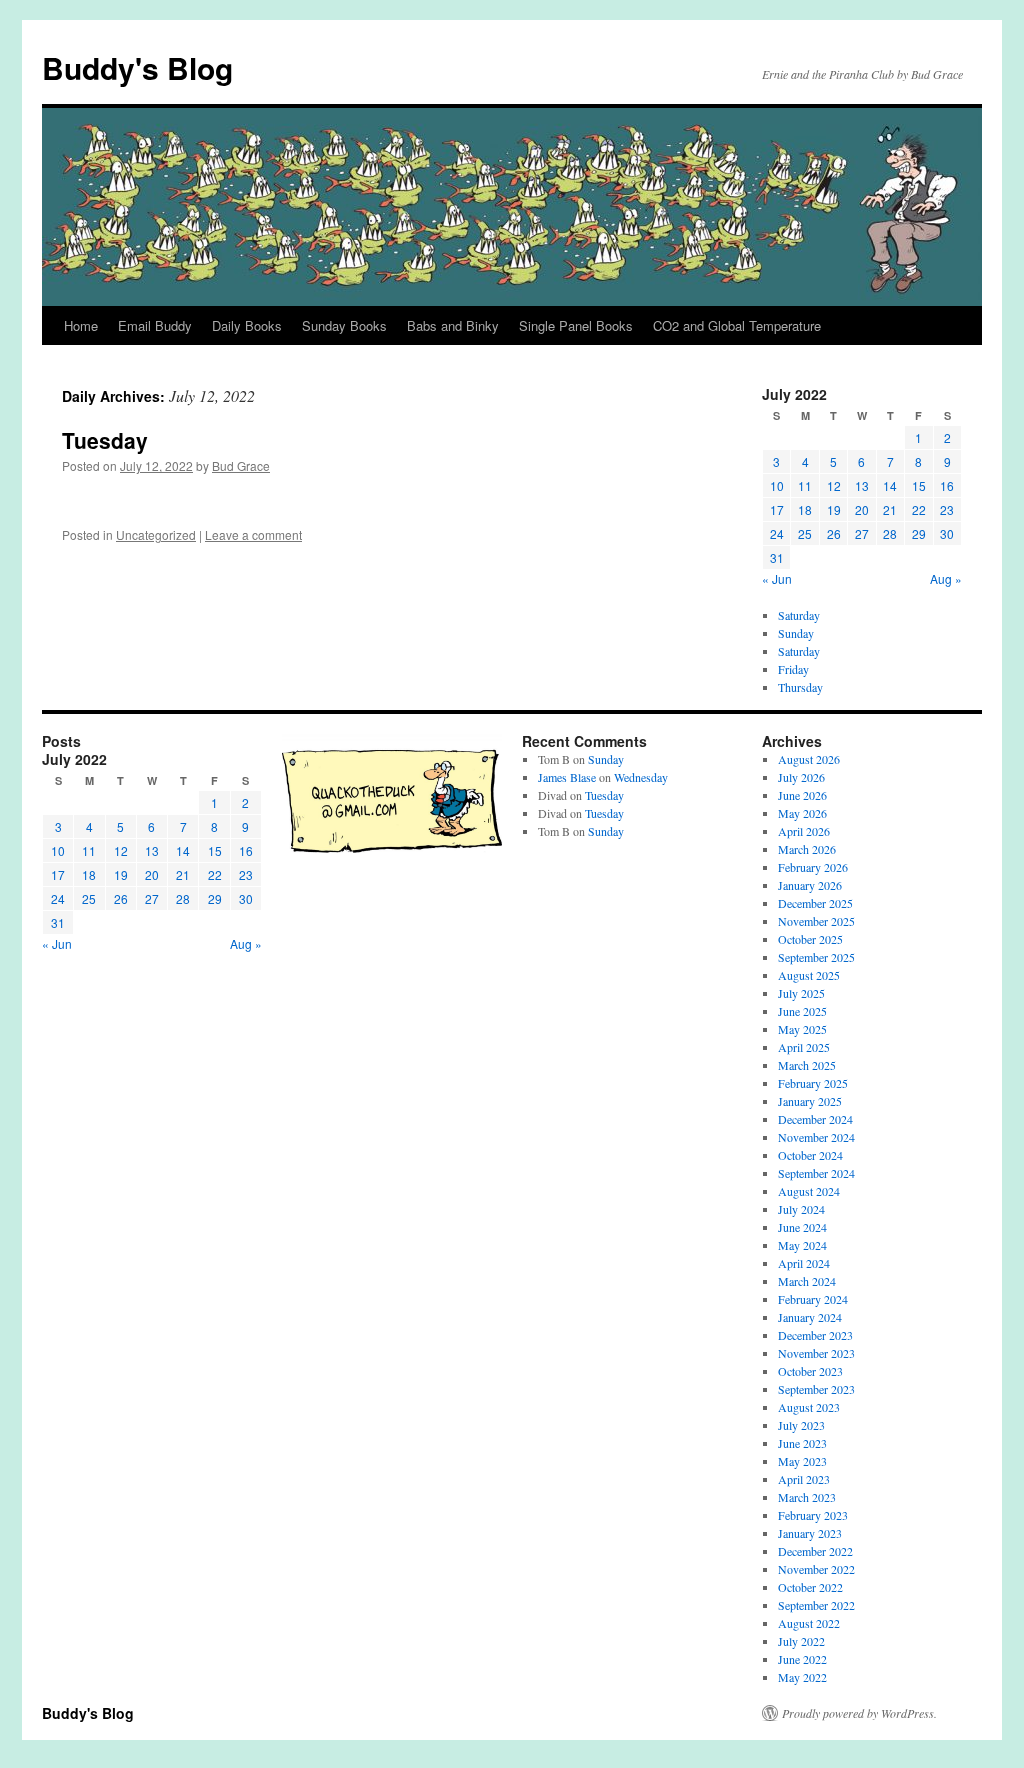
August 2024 (809, 1191)
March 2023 (807, 1497)
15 (919, 485)
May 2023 (802, 1461)
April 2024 (804, 1263)
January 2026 (810, 885)
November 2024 (816, 1137)
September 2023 (816, 1389)
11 (805, 485)
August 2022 (809, 1623)
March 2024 (807, 1281)
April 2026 (804, 831)
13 (862, 485)
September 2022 (816, 1605)
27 (862, 533)
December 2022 (815, 1551)
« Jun (777, 578)
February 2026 (813, 867)
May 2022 (802, 1677)
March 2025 (807, 1065)
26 (834, 533)
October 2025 (810, 939)
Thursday (800, 687)
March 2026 (807, 849)
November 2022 (816, 1569)
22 (919, 509)
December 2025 (815, 903)
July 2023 (801, 1425)
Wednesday (641, 777)
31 (777, 557)
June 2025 (802, 1011)
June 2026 (802, 795)
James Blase (567, 777)
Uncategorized (156, 534)
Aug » (946, 578)
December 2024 (815, 1119)
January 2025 (810, 1101)
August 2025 (809, 975)
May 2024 (802, 1245)
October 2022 (810, 1587)
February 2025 (813, 1083)
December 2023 (815, 1335)
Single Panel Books (576, 325)
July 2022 (801, 1641)
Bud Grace (241, 465)
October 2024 (810, 1155)
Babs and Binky (453, 325)
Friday (793, 669)
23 (947, 509)
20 (862, 509)
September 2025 (816, 957)
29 (919, 533)
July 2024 (801, 1209)
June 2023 (802, 1443)
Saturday (799, 615)
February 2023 (813, 1515)
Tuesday (105, 440)
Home (81, 325)
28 (890, 533)
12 (834, 485)
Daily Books (247, 325)
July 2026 (801, 777)
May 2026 (802, 813)
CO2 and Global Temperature (737, 325)
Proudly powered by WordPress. (859, 1713)
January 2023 (810, 1533)
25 (805, 533)
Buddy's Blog (137, 67)
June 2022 (802, 1659)
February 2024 (813, 1299)
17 (777, 509)
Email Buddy (155, 325)
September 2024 (816, 1173)
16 (947, 485)
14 (890, 485)
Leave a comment (253, 534)
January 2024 (810, 1317)
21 (890, 509)
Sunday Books (344, 325)
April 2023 (804, 1479)
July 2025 (801, 993)
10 (777, 485)
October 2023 (810, 1371)
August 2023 (809, 1407)
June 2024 (802, 1227)
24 (777, 533)
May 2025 (802, 1029)
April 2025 (804, 1047)
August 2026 (809, 759)
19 (834, 509)
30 (947, 533)
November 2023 (816, 1353)
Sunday (796, 633)
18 (805, 509)
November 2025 (816, 921)
